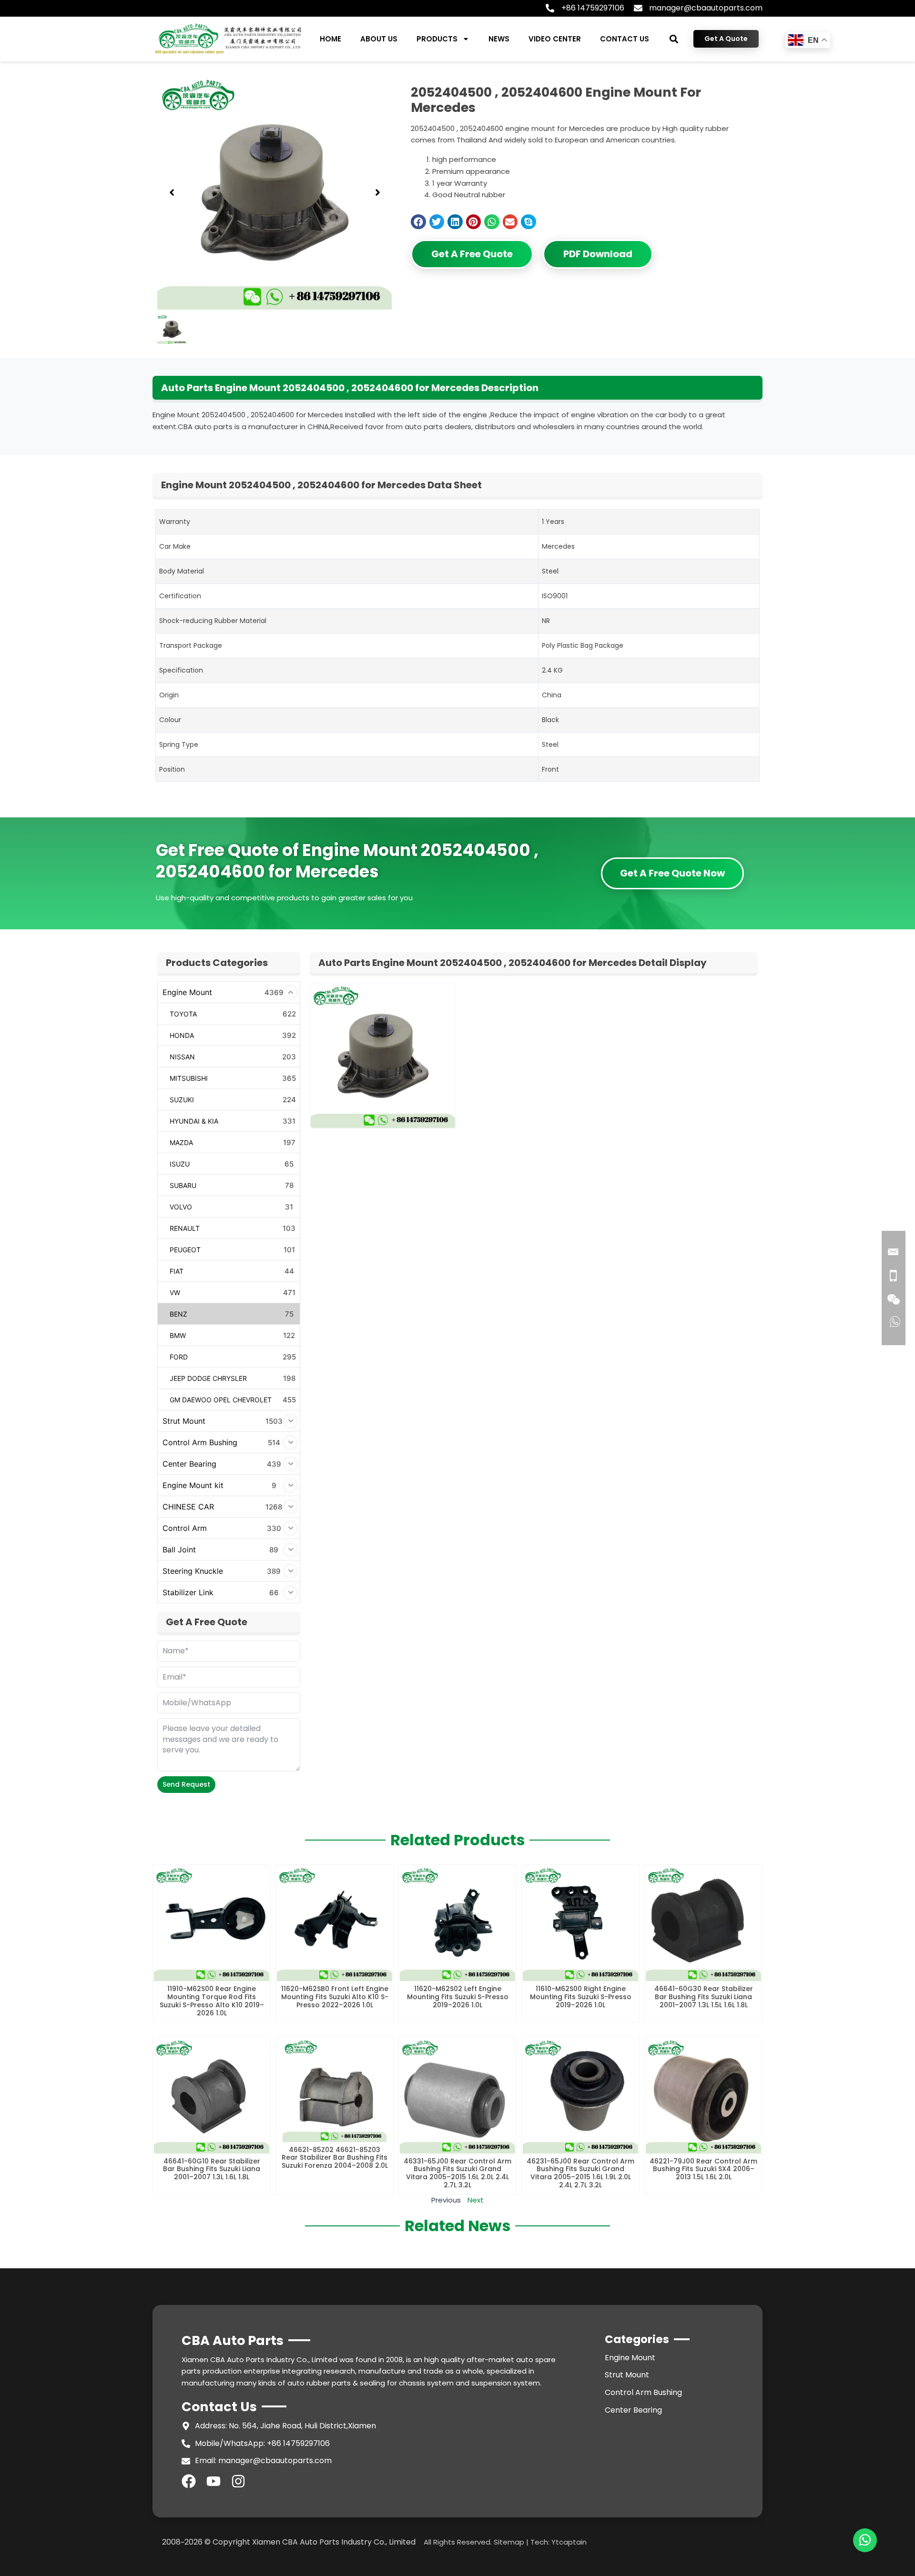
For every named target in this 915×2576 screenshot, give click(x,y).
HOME (330, 39)
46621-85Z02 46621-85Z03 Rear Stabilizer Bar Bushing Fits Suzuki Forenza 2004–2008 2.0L (335, 2158)
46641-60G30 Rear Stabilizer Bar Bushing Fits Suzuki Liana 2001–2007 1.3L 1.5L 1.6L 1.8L (704, 1997)
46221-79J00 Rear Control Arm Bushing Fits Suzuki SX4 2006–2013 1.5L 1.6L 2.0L (703, 2169)
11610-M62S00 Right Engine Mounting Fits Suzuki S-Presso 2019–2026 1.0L (581, 1997)
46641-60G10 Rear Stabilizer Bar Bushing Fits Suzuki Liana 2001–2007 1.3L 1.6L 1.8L (212, 2169)
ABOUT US (379, 39)
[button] (674, 39)
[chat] (865, 2540)
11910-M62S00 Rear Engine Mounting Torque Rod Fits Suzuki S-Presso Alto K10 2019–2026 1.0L (212, 2001)
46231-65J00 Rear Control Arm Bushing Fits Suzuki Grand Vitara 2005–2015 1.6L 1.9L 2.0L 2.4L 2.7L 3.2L (580, 2173)
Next (476, 2200)
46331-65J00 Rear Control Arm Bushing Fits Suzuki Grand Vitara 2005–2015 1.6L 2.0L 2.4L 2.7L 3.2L (457, 2173)
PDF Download (598, 254)
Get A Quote (726, 39)
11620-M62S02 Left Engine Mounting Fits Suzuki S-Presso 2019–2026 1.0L (458, 1997)
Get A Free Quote (472, 254)
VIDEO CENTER (555, 39)
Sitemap (509, 2542)
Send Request (186, 1784)
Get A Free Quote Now (672, 873)
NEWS (499, 39)
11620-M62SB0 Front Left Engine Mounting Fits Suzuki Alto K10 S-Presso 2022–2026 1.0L (335, 1997)
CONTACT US (625, 39)
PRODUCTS (437, 39)
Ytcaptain (569, 2542)
